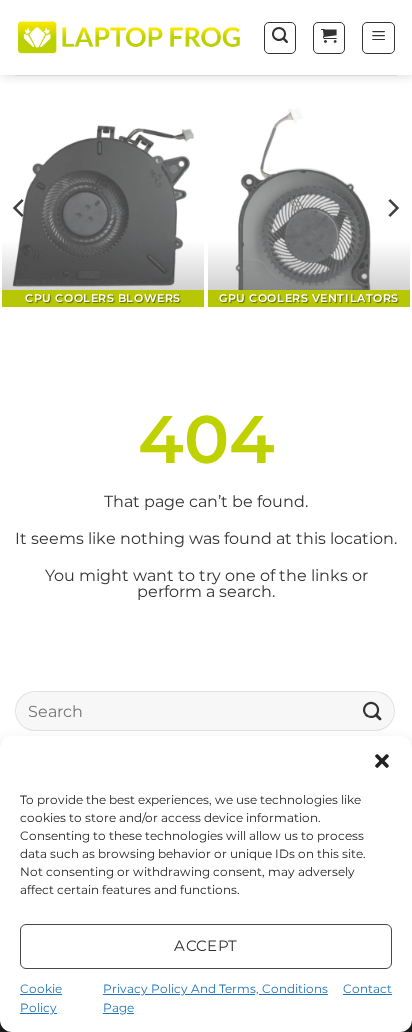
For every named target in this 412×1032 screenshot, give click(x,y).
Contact (367, 988)
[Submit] (373, 711)
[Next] (392, 207)
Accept (206, 945)
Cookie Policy (41, 998)
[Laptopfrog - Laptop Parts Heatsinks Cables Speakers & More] (131, 37)
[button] (382, 761)
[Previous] (20, 207)
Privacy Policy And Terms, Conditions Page (215, 998)
